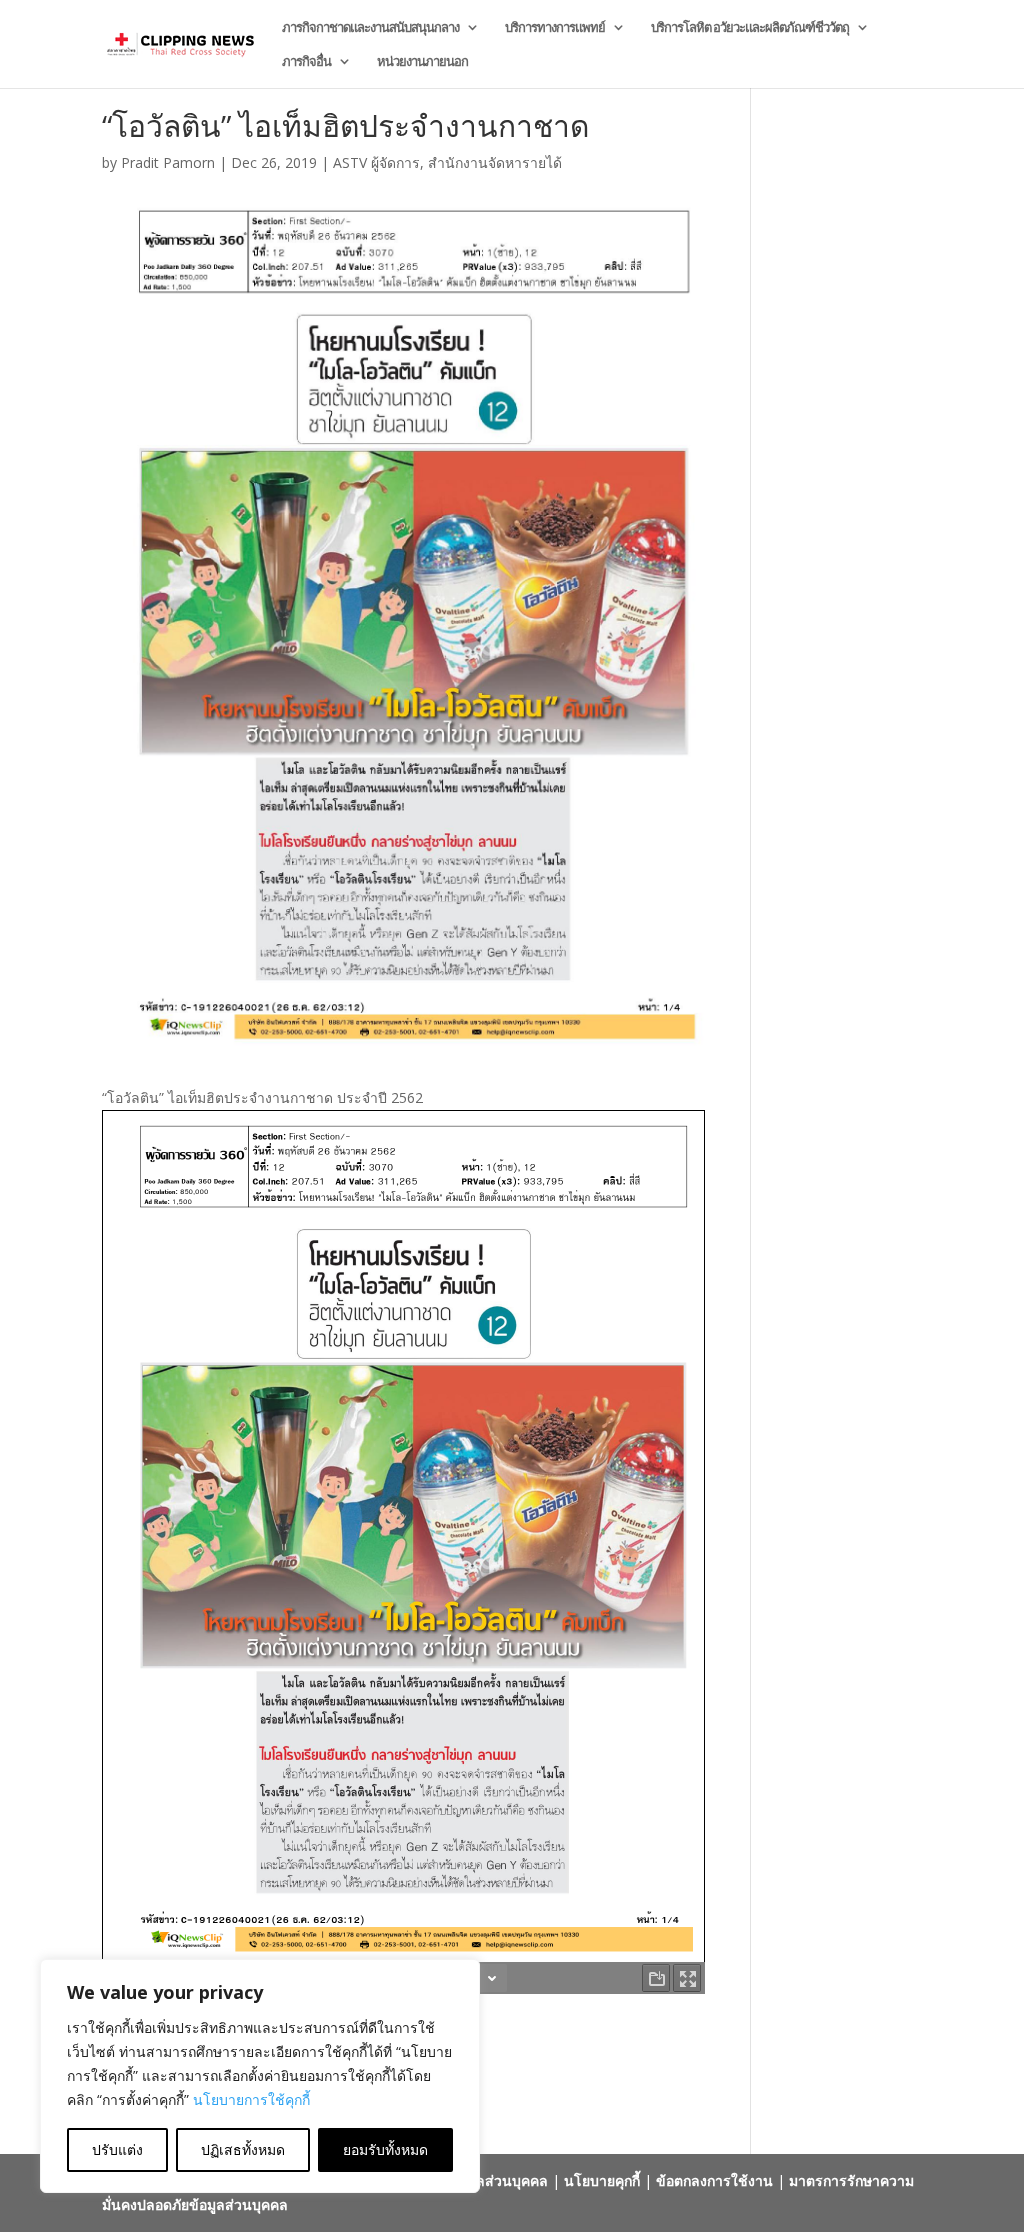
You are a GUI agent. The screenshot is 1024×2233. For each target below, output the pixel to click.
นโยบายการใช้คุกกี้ (251, 2099)
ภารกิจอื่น (306, 62)
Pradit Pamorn (168, 162)
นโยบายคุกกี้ (602, 2180)
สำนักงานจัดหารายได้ (495, 162)
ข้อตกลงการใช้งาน (714, 2180)
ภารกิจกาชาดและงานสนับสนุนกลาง (370, 28)
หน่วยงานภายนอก (422, 62)
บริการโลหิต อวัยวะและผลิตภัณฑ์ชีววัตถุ (750, 28)
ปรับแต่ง (117, 2149)
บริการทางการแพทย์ (555, 28)
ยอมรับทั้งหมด (385, 2149)
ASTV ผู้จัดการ (376, 162)
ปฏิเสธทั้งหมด (243, 2149)
